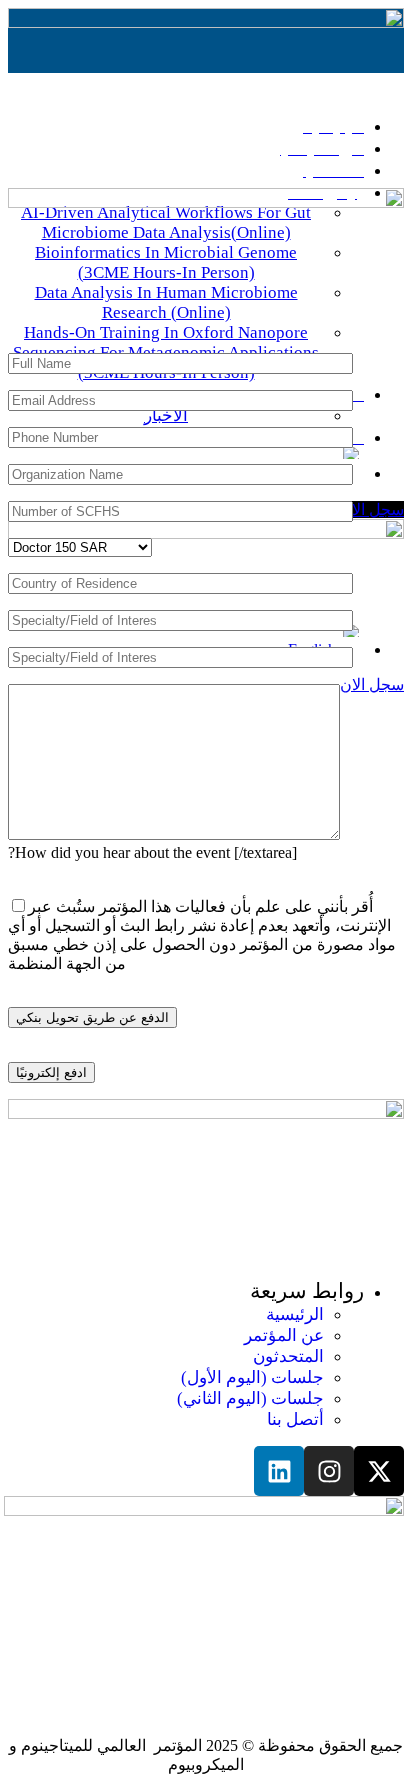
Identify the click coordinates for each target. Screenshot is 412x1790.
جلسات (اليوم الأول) (252, 1377)
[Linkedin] (279, 1471)
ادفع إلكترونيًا (51, 1072)
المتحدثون (288, 1356)
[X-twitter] (379, 1471)
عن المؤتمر (284, 1335)
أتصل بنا (295, 1419)
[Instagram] (329, 1471)
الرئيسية (295, 1314)
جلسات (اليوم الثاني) (250, 1398)
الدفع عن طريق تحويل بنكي (92, 1017)
